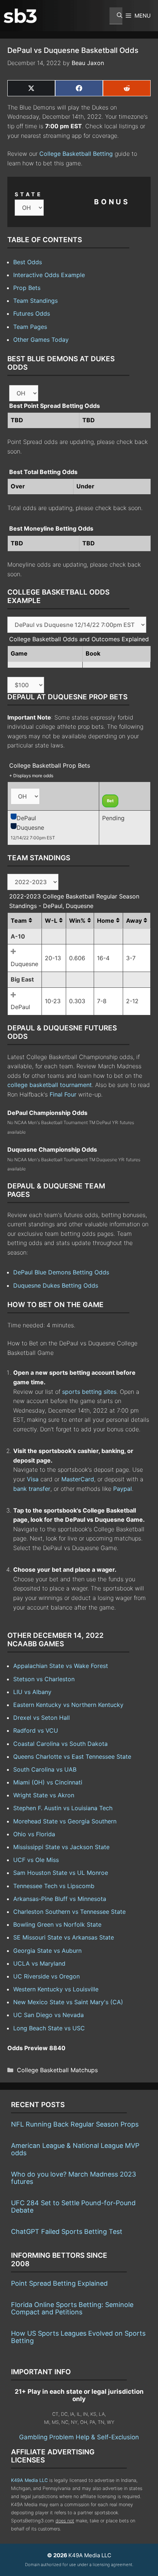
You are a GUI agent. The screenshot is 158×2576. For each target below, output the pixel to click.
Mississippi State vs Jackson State (61, 1847)
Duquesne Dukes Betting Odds (56, 1285)
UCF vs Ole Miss (36, 1860)
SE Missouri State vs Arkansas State (64, 1937)
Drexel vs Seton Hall (42, 1718)
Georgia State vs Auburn (47, 1951)
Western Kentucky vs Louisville (56, 1989)
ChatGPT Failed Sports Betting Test (67, 2231)
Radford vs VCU (36, 1730)
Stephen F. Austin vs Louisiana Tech (63, 1808)
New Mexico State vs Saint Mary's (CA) (68, 2002)
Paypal (123, 1489)
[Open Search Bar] (116, 16)
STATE (29, 194)
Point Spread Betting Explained (59, 2283)
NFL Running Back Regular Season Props (75, 2124)
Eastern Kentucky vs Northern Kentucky (68, 1705)
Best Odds (28, 262)
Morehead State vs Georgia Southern (65, 1821)
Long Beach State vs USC (49, 2028)
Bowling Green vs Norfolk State (57, 1924)
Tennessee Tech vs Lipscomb (54, 1886)
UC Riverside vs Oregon (46, 1976)
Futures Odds (32, 313)
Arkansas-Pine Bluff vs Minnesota (60, 1899)
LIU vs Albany (32, 1692)
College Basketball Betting (76, 154)
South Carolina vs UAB (45, 1769)
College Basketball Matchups (57, 2070)
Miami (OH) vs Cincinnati (48, 1782)
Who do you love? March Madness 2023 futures (73, 2178)
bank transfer (32, 1489)
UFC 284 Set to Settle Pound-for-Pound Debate (73, 2207)
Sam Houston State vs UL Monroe (61, 1873)
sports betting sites (89, 1392)
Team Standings (35, 301)
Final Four (63, 1094)
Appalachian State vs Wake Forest (61, 1666)
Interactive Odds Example (49, 275)
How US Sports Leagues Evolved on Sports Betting (78, 2337)
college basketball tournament (50, 1085)
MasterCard (78, 1479)
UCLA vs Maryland (39, 1963)
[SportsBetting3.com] (20, 16)
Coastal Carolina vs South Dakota (60, 1744)
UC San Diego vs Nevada (49, 2015)
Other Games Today (41, 340)
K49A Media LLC (29, 2480)
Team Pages (30, 327)
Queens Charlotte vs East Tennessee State (72, 1757)
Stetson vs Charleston (44, 1679)
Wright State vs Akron (44, 1795)
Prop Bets (27, 288)
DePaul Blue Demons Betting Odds (61, 1272)
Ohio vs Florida (34, 1834)
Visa (33, 1479)
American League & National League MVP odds (75, 2149)
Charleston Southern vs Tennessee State (69, 1912)
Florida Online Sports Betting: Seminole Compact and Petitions (72, 2308)
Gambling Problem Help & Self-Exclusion (79, 2437)
